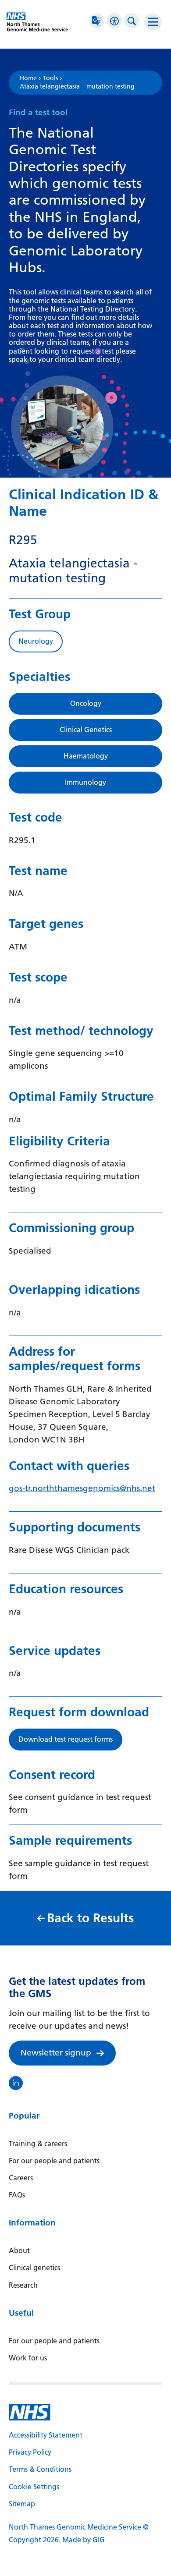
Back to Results (90, 1918)
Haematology (86, 756)
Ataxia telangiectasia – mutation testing (77, 87)
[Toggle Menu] (153, 22)
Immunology (85, 782)
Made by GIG (84, 2540)
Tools (50, 78)
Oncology (86, 703)
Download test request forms (66, 1739)
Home (28, 78)
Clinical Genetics (86, 730)
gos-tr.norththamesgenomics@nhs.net (82, 1488)
